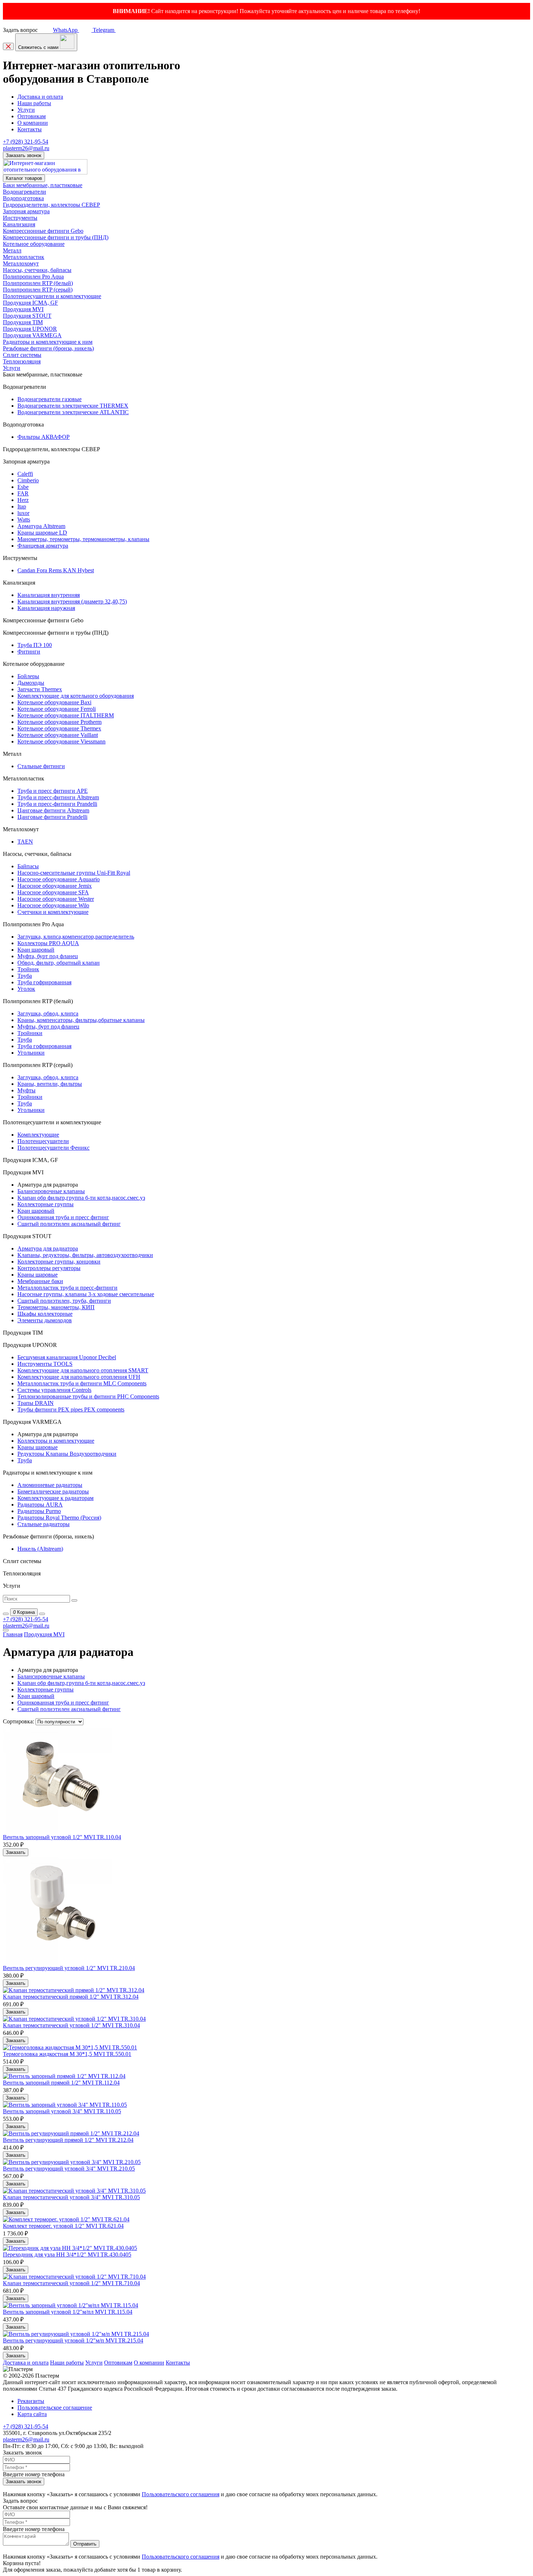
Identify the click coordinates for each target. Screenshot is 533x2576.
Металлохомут (21, 263)
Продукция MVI (23, 309)
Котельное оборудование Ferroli (57, 709)
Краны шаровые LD (42, 533)
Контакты (30, 129)
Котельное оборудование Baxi (54, 702)
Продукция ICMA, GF (30, 303)
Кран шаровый (36, 950)
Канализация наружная (46, 608)
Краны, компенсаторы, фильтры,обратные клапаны (81, 1020)
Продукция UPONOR (30, 329)
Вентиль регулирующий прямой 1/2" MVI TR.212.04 (68, 2140)
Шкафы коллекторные (45, 1314)
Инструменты (20, 218)
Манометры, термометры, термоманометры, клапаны (83, 539)
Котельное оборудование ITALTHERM (66, 715)
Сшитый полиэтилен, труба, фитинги (64, 1301)
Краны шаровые (38, 1275)
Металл (12, 250)
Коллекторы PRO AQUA (48, 943)
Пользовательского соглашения (181, 2494)
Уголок (26, 989)
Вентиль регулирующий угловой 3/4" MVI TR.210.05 (69, 2169)
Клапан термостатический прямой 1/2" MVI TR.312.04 (71, 1997)
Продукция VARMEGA (32, 335)
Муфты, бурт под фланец (48, 1027)
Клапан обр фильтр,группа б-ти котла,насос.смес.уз (81, 1198)
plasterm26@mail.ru (26, 148)
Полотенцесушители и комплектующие (52, 296)
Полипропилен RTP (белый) (38, 283)
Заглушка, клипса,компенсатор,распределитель (76, 937)
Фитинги (29, 652)
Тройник (28, 969)
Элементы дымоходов (45, 1320)
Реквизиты (31, 2401)
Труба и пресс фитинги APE (53, 791)
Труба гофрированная (44, 982)
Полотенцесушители (43, 1141)
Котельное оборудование (34, 244)
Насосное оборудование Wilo (53, 905)
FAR (23, 493)
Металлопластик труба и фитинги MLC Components (82, 1383)
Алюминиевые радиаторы (50, 1485)
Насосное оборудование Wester (56, 899)
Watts (24, 520)
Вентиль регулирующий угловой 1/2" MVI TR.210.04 (69, 1968)
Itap (22, 506)
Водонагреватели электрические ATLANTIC (73, 412)
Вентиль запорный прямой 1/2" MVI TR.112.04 (61, 2083)
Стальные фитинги (41, 766)
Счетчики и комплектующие (53, 912)
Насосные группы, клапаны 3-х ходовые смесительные (86, 1294)
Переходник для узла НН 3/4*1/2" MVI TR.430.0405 (67, 2254)
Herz (23, 500)
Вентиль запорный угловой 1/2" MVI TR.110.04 (62, 1837)
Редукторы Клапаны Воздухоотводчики (67, 1454)
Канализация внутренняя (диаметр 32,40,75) (72, 601)
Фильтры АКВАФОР (44, 437)
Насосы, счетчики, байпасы (37, 270)
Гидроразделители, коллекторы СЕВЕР (51, 205)
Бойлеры (28, 676)
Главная (13, 1634)
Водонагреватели (24, 192)
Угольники (31, 1053)
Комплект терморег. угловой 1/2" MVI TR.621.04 (63, 2226)
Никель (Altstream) (40, 1549)
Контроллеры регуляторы (49, 1268)
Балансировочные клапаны (51, 1191)
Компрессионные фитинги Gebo (43, 231)
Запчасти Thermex (40, 689)
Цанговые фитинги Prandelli (52, 817)
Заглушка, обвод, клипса (48, 1013)
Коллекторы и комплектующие (56, 1441)
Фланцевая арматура (43, 546)
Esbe (23, 487)
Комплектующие (38, 1135)
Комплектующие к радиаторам (55, 1498)
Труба (25, 976)
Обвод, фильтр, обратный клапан (59, 963)
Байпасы (28, 866)
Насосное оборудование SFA (53, 892)
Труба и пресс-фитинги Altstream (58, 797)
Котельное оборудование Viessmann (61, 741)
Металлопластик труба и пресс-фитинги (67, 1288)
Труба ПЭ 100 (35, 645)
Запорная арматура (26, 211)
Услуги (26, 110)
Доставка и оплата (40, 97)
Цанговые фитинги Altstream (53, 810)
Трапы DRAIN (36, 1403)
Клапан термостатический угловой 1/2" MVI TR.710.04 (71, 2283)
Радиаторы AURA (40, 1505)
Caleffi (25, 474)
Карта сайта (32, 2414)
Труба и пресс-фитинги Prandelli (57, 804)
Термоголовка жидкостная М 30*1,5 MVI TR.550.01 (67, 2054)
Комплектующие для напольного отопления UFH (79, 1377)
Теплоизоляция (22, 361)
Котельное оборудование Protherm (59, 722)
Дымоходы (31, 683)
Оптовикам (32, 116)
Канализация (19, 224)
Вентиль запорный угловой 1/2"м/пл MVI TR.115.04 (68, 2312)
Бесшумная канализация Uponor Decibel (67, 1357)
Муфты (26, 1090)
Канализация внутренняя (49, 595)
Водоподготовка (23, 198)
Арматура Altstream (41, 526)
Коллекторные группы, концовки (59, 1262)
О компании (33, 123)
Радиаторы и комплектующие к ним (48, 342)
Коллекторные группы (46, 1204)
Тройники (30, 1033)
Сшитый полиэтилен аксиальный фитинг (69, 1224)
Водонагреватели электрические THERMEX (73, 406)
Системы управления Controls (54, 1390)
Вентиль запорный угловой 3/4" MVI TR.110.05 (62, 2111)
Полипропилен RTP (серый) (38, 290)
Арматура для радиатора (48, 1248)
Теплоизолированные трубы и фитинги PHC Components (88, 1396)
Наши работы (34, 103)
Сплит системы (22, 355)
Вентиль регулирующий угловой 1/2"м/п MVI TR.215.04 (73, 2340)
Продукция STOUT (27, 316)
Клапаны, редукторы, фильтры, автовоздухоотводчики (85, 1255)
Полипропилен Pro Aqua (33, 277)
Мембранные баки (40, 1281)
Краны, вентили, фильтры (50, 1084)
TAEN (25, 842)
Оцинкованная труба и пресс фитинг (63, 1217)
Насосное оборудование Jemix (55, 886)
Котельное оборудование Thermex (59, 728)
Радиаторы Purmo (39, 1511)
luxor (23, 513)
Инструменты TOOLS (45, 1364)
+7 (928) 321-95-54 (26, 142)
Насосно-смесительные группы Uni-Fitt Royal (74, 873)
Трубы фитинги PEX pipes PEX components (71, 1409)
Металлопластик (24, 257)
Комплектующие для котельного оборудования (76, 696)
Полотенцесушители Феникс (53, 1148)
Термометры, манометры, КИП (56, 1307)
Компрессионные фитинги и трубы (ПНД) (56, 237)
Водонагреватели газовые (49, 399)
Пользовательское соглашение (55, 2408)
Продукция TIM (23, 322)
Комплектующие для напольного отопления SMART (83, 1370)
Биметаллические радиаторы (53, 1491)
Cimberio (28, 480)
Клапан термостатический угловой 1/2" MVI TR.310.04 (71, 2025)
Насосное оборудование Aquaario (59, 879)
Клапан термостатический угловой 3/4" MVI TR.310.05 (71, 2197)
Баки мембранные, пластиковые (43, 185)
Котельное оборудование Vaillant (58, 735)
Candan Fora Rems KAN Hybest (56, 570)
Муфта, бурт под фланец (48, 956)
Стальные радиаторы (44, 1524)
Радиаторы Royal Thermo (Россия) (59, 1518)
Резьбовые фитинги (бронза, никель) (48, 348)
